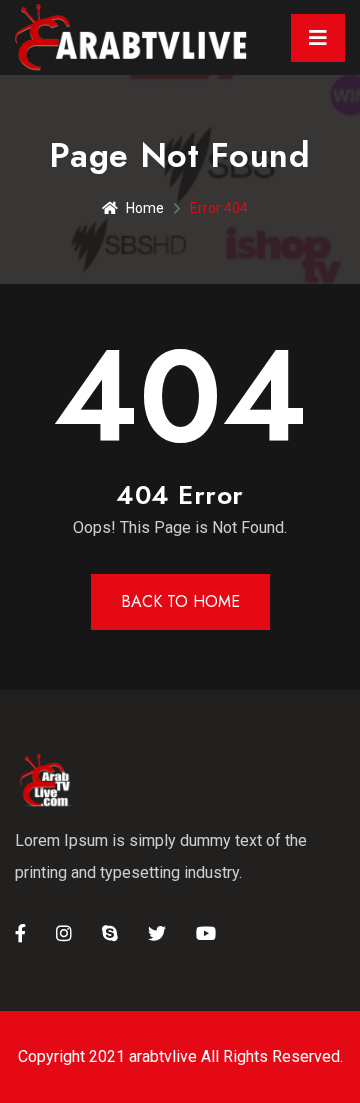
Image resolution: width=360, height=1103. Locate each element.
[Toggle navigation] (318, 38)
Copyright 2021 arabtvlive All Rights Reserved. (180, 1056)
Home (145, 208)
